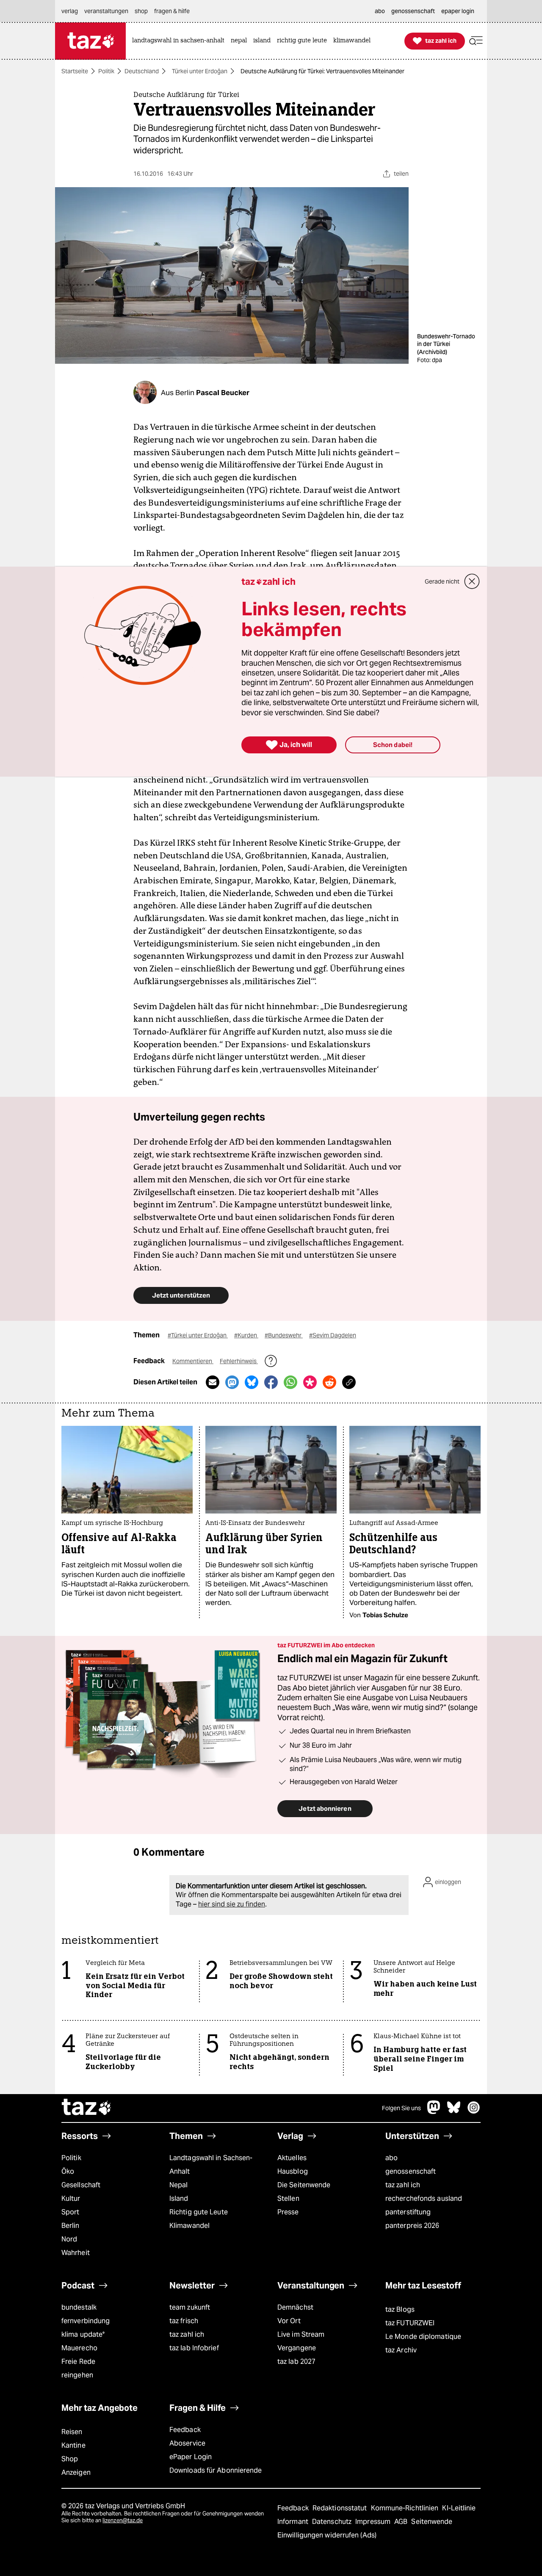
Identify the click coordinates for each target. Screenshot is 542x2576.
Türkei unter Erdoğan (200, 71)
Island (179, 2198)
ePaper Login (191, 2457)
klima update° (83, 2334)
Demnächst (295, 2307)
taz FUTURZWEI (410, 2323)
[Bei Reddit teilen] (329, 1382)
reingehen (77, 2375)
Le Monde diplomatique (423, 2337)
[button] (476, 41)
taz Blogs (400, 2309)
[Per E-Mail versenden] (213, 1382)
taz (87, 2108)
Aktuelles (292, 2158)
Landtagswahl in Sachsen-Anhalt (211, 2165)
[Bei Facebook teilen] (271, 1382)
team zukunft (190, 2307)
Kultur (71, 2198)
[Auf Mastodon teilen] (232, 1382)
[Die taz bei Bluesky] (454, 2112)
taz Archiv (401, 2350)
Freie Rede (78, 2362)
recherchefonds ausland (424, 2198)
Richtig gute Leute (199, 2212)
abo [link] (380, 11)
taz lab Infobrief (194, 2348)
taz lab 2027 (296, 2362)
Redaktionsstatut (341, 2508)
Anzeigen (76, 2472)
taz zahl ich (403, 2185)
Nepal (178, 2185)
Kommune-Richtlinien (406, 2508)
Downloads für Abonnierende (216, 2470)
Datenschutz (333, 2522)
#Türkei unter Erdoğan (198, 1335)
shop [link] (141, 11)
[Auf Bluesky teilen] (252, 1382)
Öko (68, 2171)
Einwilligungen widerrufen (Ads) (327, 2535)
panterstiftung (408, 2212)
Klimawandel (189, 2226)
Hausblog (293, 2171)
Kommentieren (193, 1361)
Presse (288, 2212)
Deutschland (142, 71)
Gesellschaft (81, 2185)
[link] (180, 41)
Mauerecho (79, 2348)
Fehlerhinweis (239, 1361)
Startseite (75, 71)
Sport (70, 2212)
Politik (106, 71)
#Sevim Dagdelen (333, 1335)
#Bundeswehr (284, 1335)
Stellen (288, 2198)
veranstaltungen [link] (106, 11)
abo (391, 2158)
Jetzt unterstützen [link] (181, 1295)
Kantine (73, 2445)
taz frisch (184, 2321)
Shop (70, 2459)
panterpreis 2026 (412, 2226)
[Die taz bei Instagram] (474, 2112)
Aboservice (187, 2443)
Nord (69, 2239)
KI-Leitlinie (459, 2508)
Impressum (374, 2522)
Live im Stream (301, 2334)
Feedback (185, 2430)
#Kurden (246, 1335)
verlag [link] (70, 11)
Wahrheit (76, 2253)
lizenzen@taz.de (123, 2520)
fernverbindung (86, 2321)
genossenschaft (411, 2171)
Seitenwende (432, 2522)
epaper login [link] (458, 11)
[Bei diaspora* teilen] (310, 1382)
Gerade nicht (442, 581)
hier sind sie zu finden (232, 1904)
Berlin (71, 2226)
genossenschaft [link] (413, 11)
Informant (294, 2522)
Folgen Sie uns (401, 2108)
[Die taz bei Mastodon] (434, 2112)
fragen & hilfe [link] (172, 11)
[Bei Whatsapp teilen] (290, 1382)
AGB (402, 2522)
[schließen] (472, 581)
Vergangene (297, 2348)
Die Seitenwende (304, 2185)
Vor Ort (289, 2321)
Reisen (72, 2432)
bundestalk (79, 2307)
